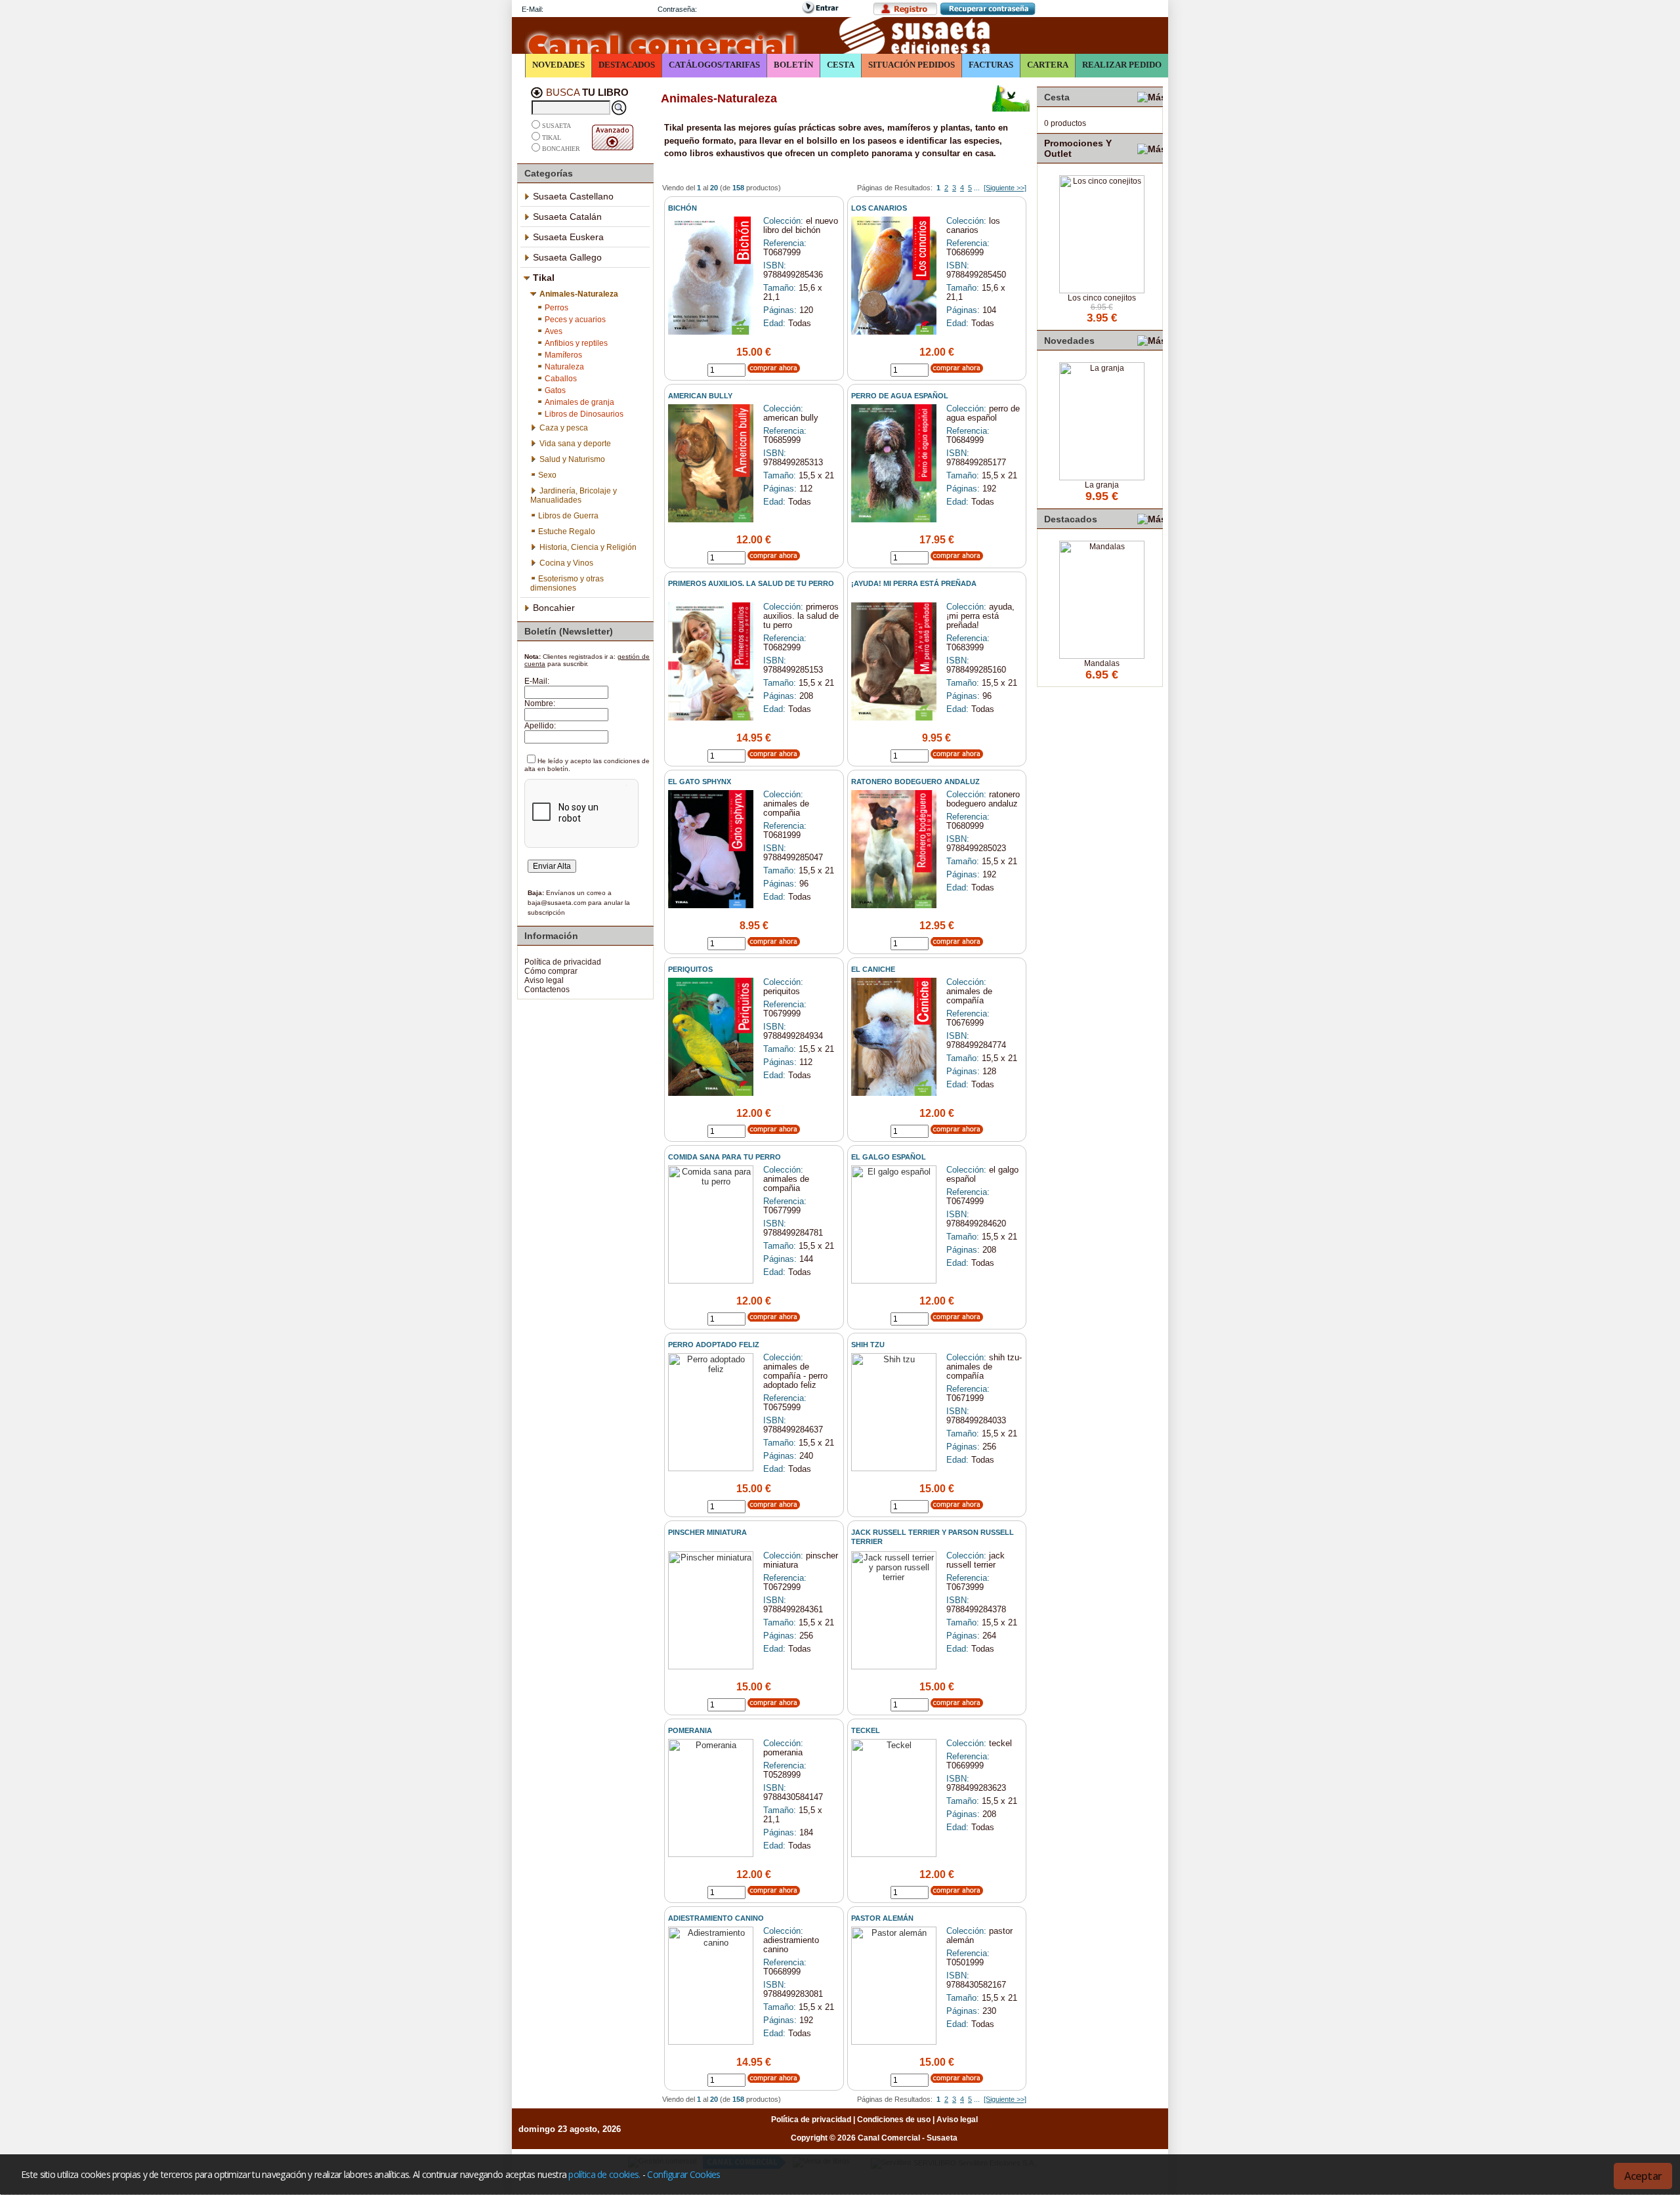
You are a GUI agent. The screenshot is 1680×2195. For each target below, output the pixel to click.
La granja (1102, 485)
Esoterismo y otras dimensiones (567, 583)
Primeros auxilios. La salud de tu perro (751, 583)
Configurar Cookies (683, 2174)
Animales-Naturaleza (579, 294)
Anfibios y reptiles (576, 343)
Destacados (627, 65)
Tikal (552, 137)
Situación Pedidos (912, 65)
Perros (556, 308)
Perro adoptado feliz (714, 1345)
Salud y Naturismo (572, 459)
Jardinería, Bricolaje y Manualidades (574, 495)
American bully (700, 396)
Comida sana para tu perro (724, 1157)
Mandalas (1102, 663)
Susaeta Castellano (573, 196)
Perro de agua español (900, 396)
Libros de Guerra (568, 516)
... (977, 188)
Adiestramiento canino (716, 1918)
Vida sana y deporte (575, 444)
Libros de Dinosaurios (584, 414)
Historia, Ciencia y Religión (588, 547)
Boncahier (561, 149)
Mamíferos (563, 355)
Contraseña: (677, 9)
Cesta (841, 65)
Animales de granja (579, 402)
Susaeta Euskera (568, 237)
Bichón (682, 208)
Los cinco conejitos (1102, 298)
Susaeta (556, 126)
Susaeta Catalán (567, 217)
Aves (554, 331)
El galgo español (889, 1157)
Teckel (866, 1730)
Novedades (558, 65)
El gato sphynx (700, 782)
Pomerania (690, 1730)
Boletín (793, 65)
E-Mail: (533, 9)
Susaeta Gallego (567, 257)
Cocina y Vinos (566, 563)
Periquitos (690, 969)
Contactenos (547, 990)
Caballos (561, 379)
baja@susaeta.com (557, 903)
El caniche (873, 969)
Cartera (1048, 65)
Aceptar (1643, 2176)
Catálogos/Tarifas (714, 65)
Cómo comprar (551, 971)
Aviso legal (544, 980)
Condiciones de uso (894, 2120)
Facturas (991, 65)
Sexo (547, 475)
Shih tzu (868, 1345)
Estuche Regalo (567, 532)
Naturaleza (564, 367)
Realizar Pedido (1122, 65)
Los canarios (879, 208)
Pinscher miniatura (707, 1532)
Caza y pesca (564, 428)
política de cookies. (604, 2174)
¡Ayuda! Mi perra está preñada (914, 583)
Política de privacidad (563, 962)
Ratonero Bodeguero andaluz (915, 782)
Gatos (555, 390)
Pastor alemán (882, 1918)
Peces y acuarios (575, 320)
